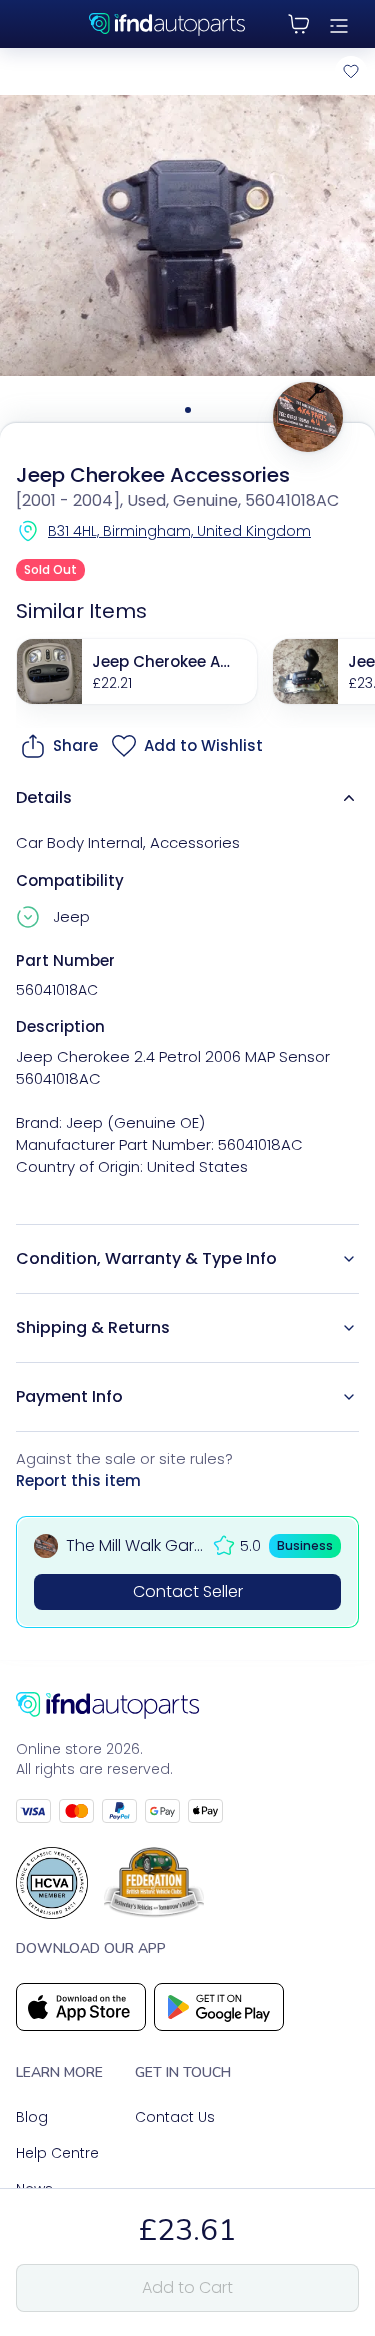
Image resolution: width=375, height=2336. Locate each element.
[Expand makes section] (30, 917)
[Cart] (299, 24)
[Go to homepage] (187, 1705)
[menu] (339, 24)
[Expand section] (349, 1259)
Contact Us (175, 2117)
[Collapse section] (349, 798)
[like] (351, 71)
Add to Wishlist (203, 745)
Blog (32, 2117)
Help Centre (57, 2153)
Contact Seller (188, 1591)
